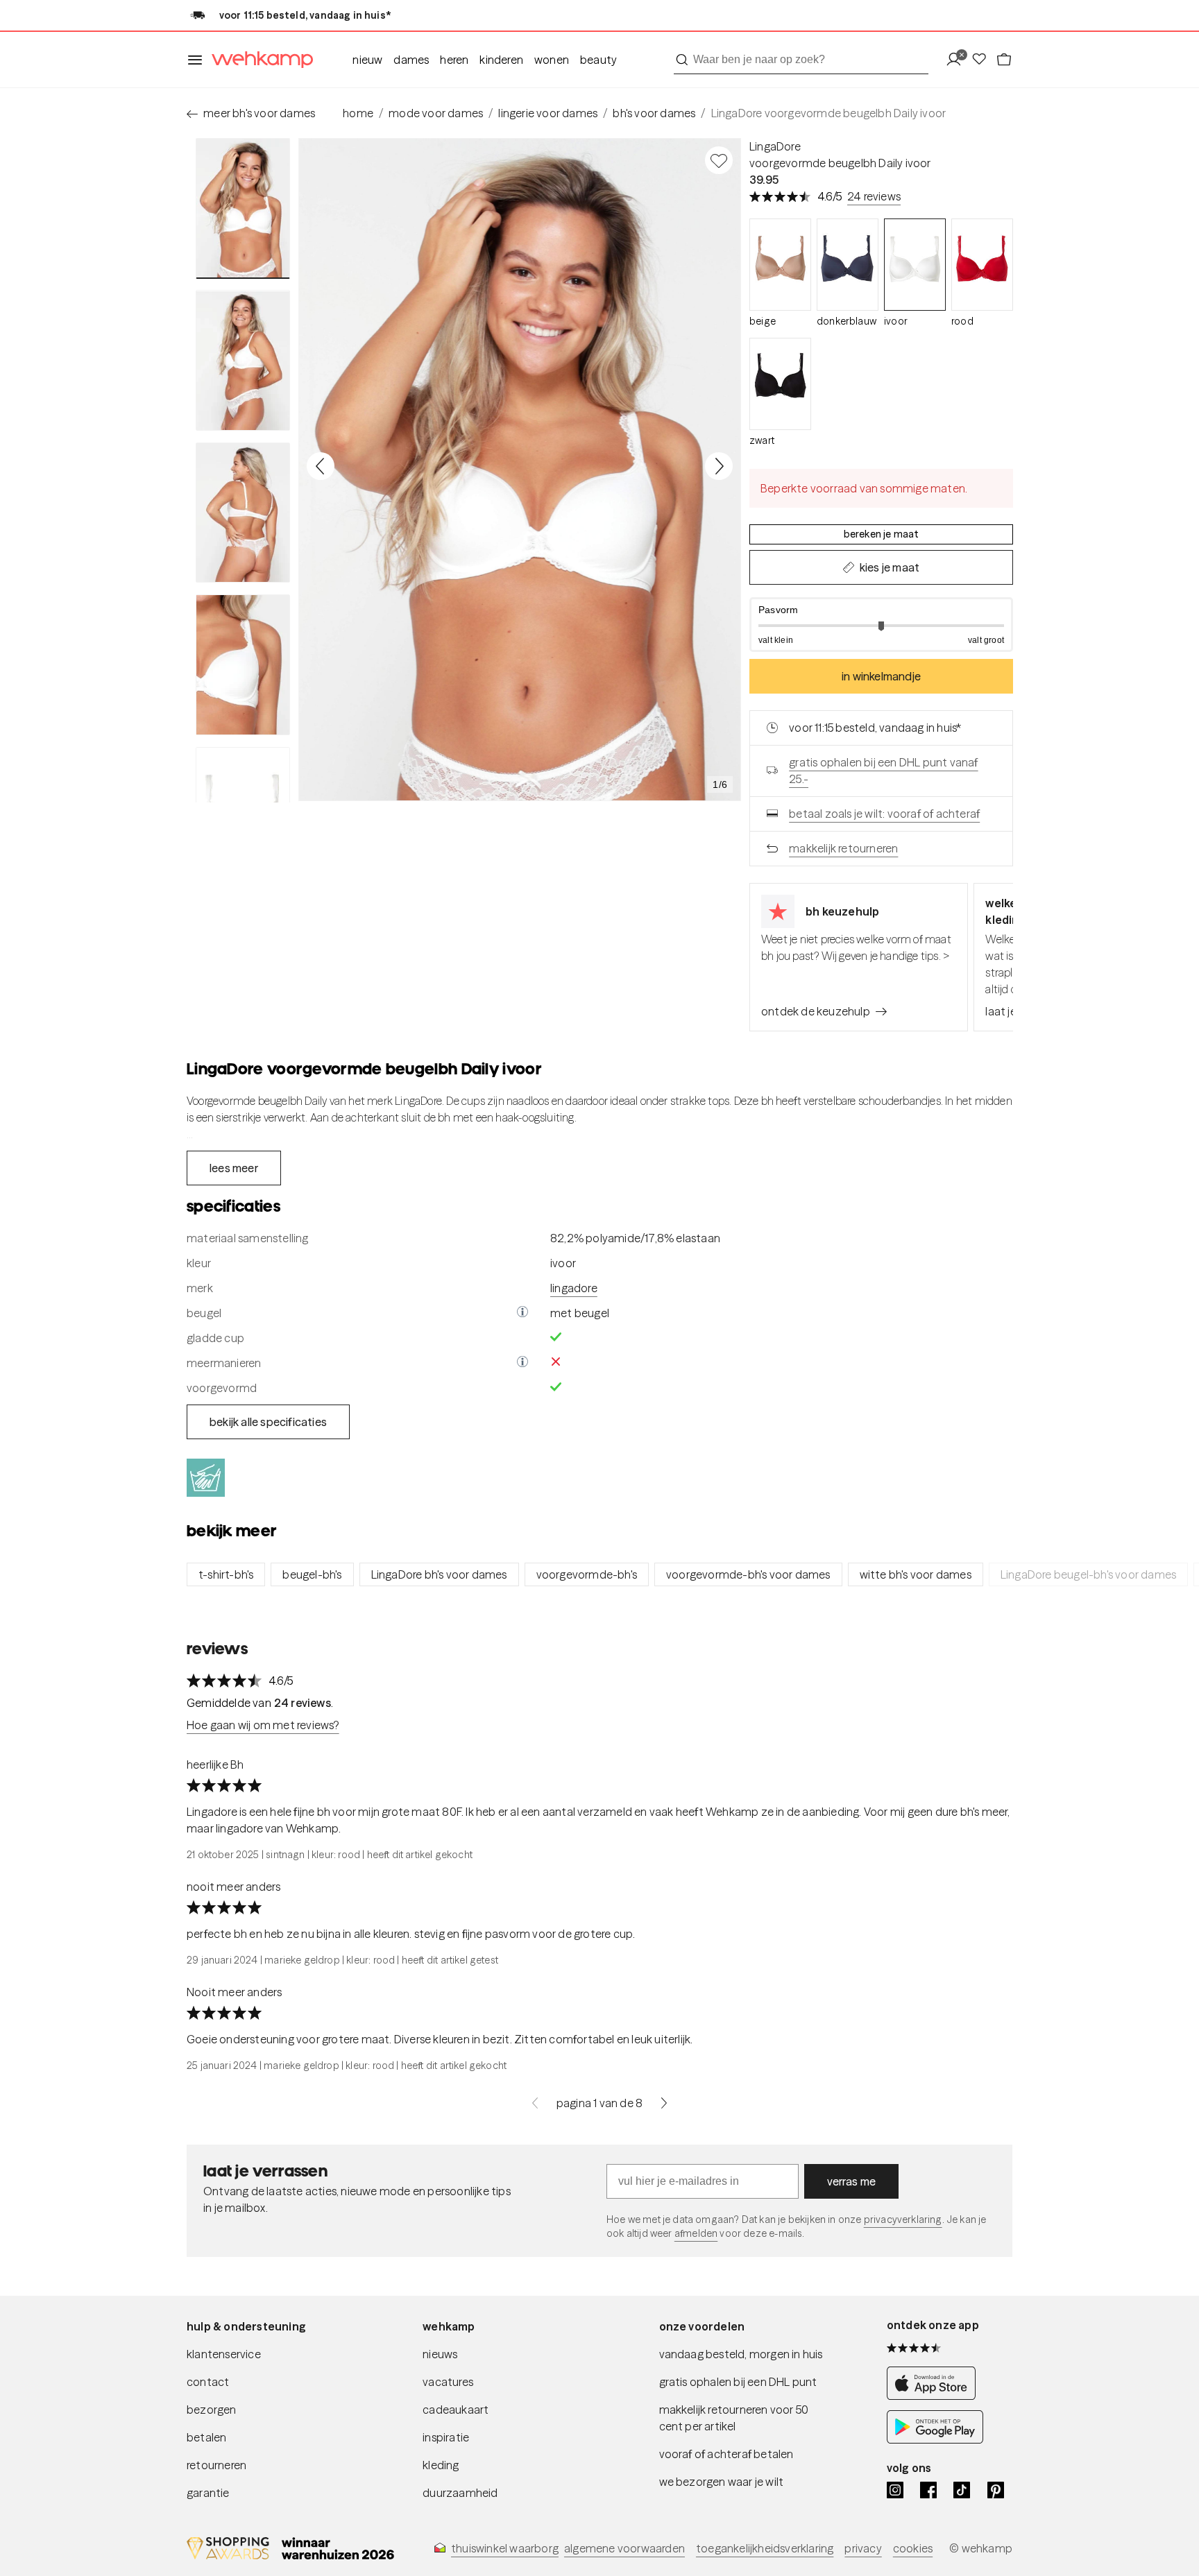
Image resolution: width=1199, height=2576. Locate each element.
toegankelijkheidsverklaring (765, 2548)
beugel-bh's (312, 1574)
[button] (881, 625)
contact (208, 2382)
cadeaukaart (456, 2410)
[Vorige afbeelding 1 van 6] (321, 466)
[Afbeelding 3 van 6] (243, 513)
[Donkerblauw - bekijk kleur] (848, 265)
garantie (208, 2493)
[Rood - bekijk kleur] (982, 265)
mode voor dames (436, 113)
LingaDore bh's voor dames (439, 1574)
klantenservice (224, 2354)
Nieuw (367, 60)
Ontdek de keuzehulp (816, 1011)
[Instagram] (895, 2490)
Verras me (852, 2181)
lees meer (234, 1168)
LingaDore (775, 146)
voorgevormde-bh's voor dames (748, 1574)
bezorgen (212, 2410)
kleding (441, 2465)
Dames (411, 60)
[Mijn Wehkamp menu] (958, 60)
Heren (454, 60)
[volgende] (664, 2103)
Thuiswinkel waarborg (505, 2548)
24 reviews (874, 196)
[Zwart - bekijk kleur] (780, 384)
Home (358, 113)
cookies (913, 2548)
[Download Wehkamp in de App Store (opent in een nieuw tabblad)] (935, 2396)
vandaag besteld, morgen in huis (741, 2354)
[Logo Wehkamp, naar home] (258, 60)
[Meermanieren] (522, 1363)
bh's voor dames (654, 113)
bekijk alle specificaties (268, 1422)
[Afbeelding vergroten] (520, 470)
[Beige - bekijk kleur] (780, 265)
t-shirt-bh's (226, 1574)
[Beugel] (522, 1313)
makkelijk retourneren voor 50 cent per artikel (734, 2418)
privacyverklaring (903, 2219)
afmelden (696, 2233)
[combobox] (801, 60)
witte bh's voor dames (916, 1574)
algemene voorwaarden (624, 2548)
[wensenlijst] (983, 60)
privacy (863, 2548)
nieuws (440, 2354)
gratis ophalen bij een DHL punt (738, 2382)
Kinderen (501, 60)
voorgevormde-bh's (587, 1574)
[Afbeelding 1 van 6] (243, 208)
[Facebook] (928, 2490)
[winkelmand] (1004, 60)
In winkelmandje (881, 676)
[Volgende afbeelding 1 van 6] (719, 466)
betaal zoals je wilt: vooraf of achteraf (884, 814)
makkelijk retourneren (843, 848)
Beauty (598, 60)
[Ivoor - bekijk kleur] (915, 265)
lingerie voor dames (548, 113)
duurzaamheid (460, 2493)
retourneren (216, 2465)
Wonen (552, 60)
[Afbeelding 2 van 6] (243, 360)
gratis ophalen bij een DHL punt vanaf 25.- (883, 771)
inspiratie (446, 2437)
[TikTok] (962, 2490)
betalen (206, 2437)
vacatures (448, 2382)
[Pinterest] (996, 2490)
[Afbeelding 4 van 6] (243, 664)
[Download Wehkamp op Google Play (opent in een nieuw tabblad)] (935, 2440)
